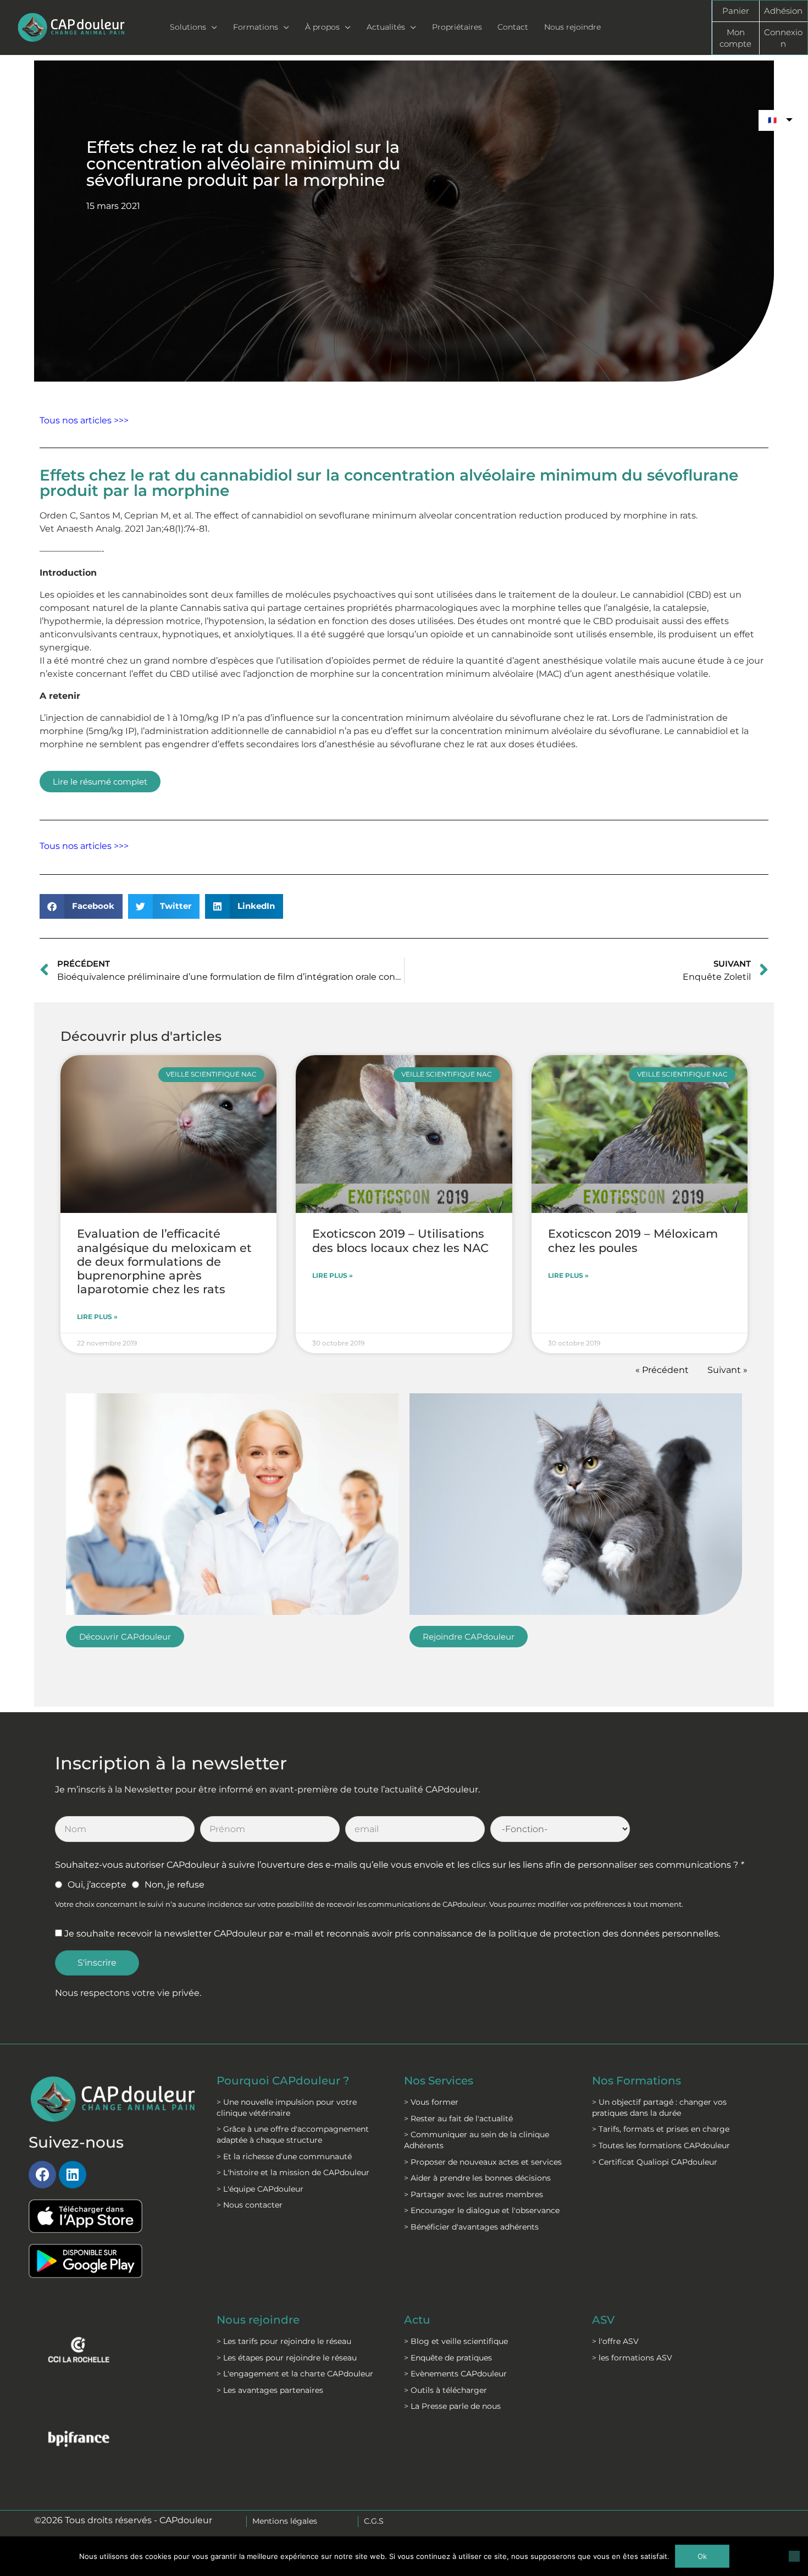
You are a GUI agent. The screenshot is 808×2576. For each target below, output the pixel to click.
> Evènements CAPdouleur (455, 2374)
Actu (417, 2320)
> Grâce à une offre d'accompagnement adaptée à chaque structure (293, 2134)
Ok (702, 2556)
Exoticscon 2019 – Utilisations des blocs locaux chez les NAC (400, 1240)
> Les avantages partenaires (270, 2390)
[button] (81, 906)
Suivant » (727, 1370)
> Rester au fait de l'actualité (458, 2119)
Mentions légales (285, 2521)
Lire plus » (97, 1317)
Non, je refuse (175, 1885)
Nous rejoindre (258, 2320)
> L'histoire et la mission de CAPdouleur (293, 2172)
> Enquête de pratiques (448, 2358)
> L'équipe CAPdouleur (260, 2189)
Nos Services (439, 2081)
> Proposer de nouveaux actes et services (483, 2162)
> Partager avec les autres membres (474, 2194)
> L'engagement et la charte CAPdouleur (295, 2374)
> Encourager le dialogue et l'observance (482, 2210)
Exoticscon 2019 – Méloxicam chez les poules (633, 1240)
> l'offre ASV (615, 2341)
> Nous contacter (250, 2205)
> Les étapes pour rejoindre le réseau (287, 2358)
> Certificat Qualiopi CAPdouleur (655, 2162)
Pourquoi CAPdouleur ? (283, 2081)
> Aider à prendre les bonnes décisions (477, 2178)
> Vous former (431, 2102)
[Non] (794, 2556)
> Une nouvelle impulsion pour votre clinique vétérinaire (287, 2108)
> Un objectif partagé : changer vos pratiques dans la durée (659, 2108)
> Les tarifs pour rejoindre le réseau (284, 2341)
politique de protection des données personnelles (608, 1934)
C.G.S (374, 2521)
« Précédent (662, 1370)
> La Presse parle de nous (452, 2406)
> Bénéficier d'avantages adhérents (471, 2227)
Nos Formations (637, 2081)
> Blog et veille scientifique (456, 2341)
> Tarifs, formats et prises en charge (661, 2129)
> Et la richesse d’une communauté (284, 2156)
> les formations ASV (632, 2358)
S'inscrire (97, 1963)
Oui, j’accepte (97, 1885)
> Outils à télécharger (445, 2390)
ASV (603, 2320)
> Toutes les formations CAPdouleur (661, 2145)
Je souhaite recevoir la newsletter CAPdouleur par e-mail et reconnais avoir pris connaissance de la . (392, 1934)
